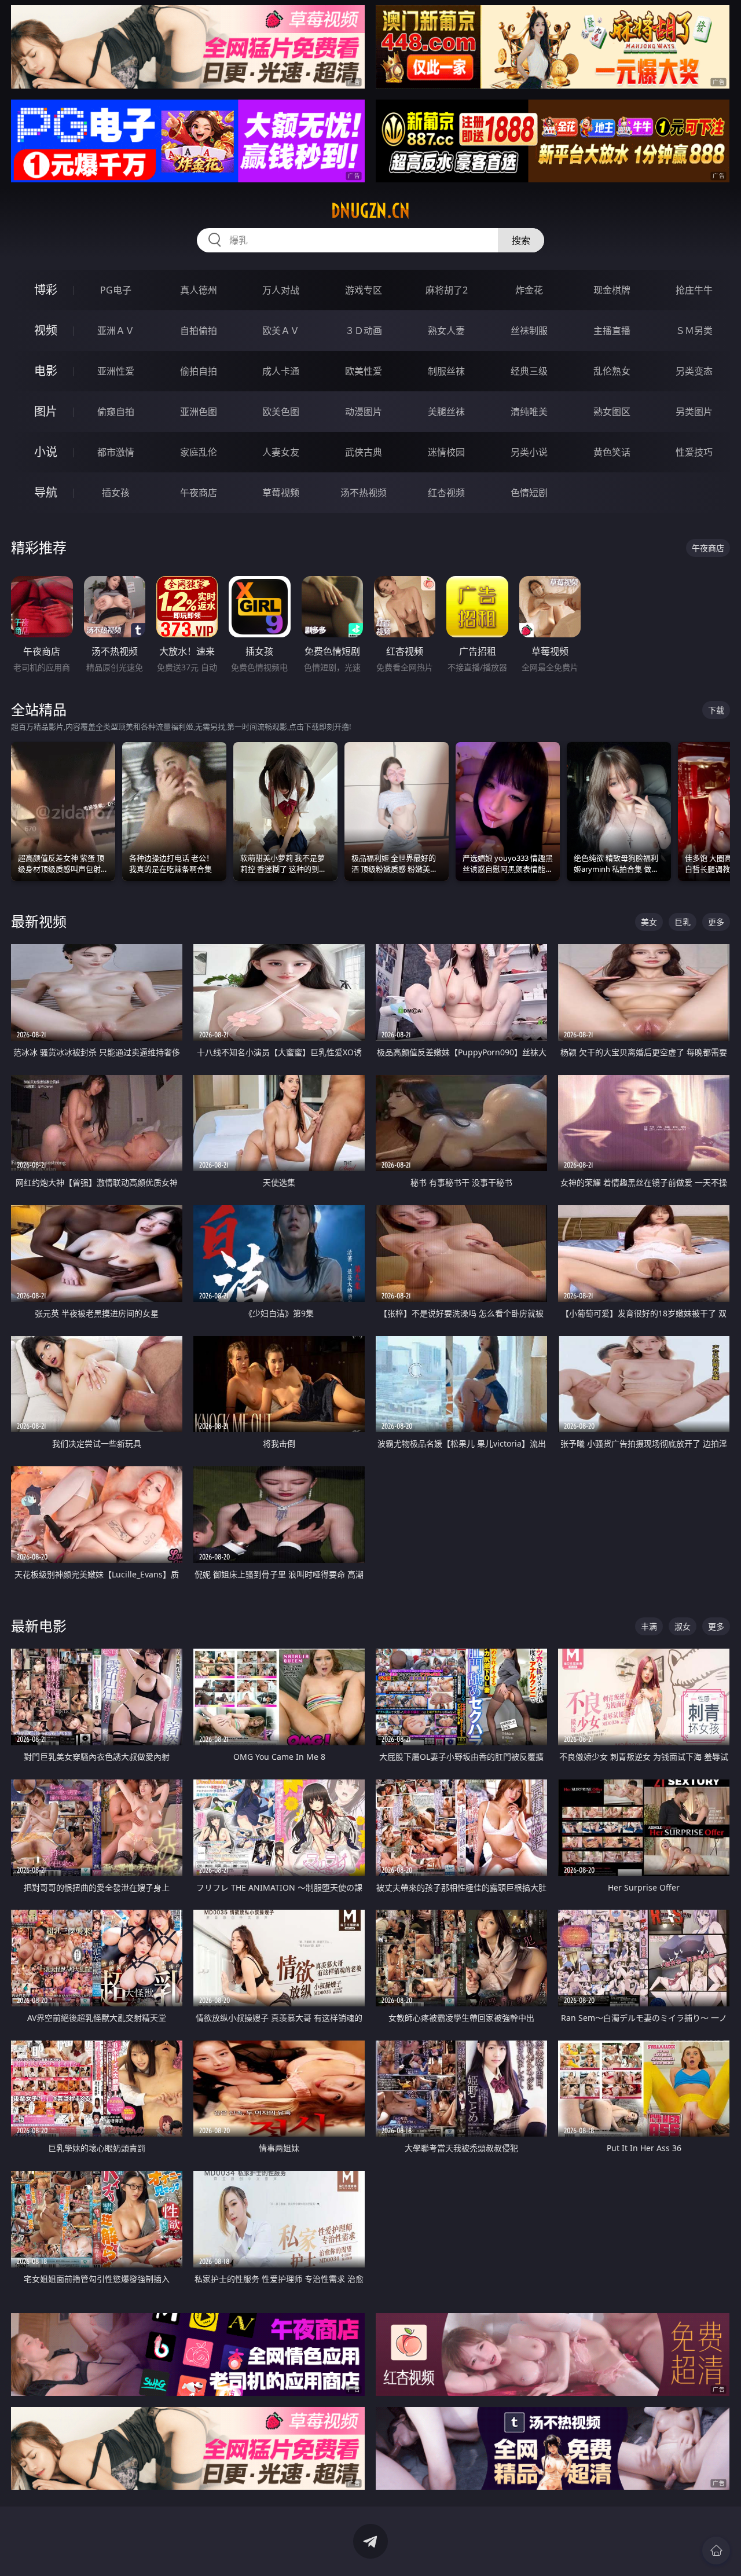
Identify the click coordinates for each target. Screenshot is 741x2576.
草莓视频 (281, 493)
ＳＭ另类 (694, 331)
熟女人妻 (446, 331)
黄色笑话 (612, 452)
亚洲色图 (199, 412)
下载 (716, 710)
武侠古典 (364, 452)
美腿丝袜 (446, 412)
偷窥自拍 (116, 412)
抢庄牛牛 (694, 290)
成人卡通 (281, 371)
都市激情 (116, 452)
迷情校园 (446, 452)
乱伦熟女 (612, 371)
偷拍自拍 (199, 371)
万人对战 (281, 290)
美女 (649, 922)
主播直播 (612, 331)
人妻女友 (281, 452)
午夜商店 (199, 493)
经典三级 (529, 371)
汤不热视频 (364, 493)
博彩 (46, 290)
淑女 (683, 1626)
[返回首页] (716, 2551)
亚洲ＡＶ (116, 331)
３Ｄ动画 (364, 331)
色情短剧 (529, 493)
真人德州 (199, 290)
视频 (46, 330)
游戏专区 (364, 290)
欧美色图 (281, 412)
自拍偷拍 (199, 331)
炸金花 (529, 290)
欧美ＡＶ (281, 331)
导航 (46, 492)
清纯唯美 (529, 412)
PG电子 (116, 290)
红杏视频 (446, 493)
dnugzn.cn (370, 211)
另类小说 (529, 452)
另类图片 (694, 412)
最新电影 (39, 1626)
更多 (716, 922)
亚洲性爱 (116, 371)
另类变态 (694, 371)
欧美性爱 (364, 371)
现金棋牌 (612, 290)
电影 (46, 371)
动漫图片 (364, 412)
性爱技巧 (694, 452)
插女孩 (116, 493)
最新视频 (39, 921)
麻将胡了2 (447, 290)
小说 (46, 452)
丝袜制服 (529, 331)
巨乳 (683, 922)
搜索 (521, 240)
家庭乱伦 (199, 452)
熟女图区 (612, 412)
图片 (46, 411)
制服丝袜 (446, 371)
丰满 (649, 1626)
